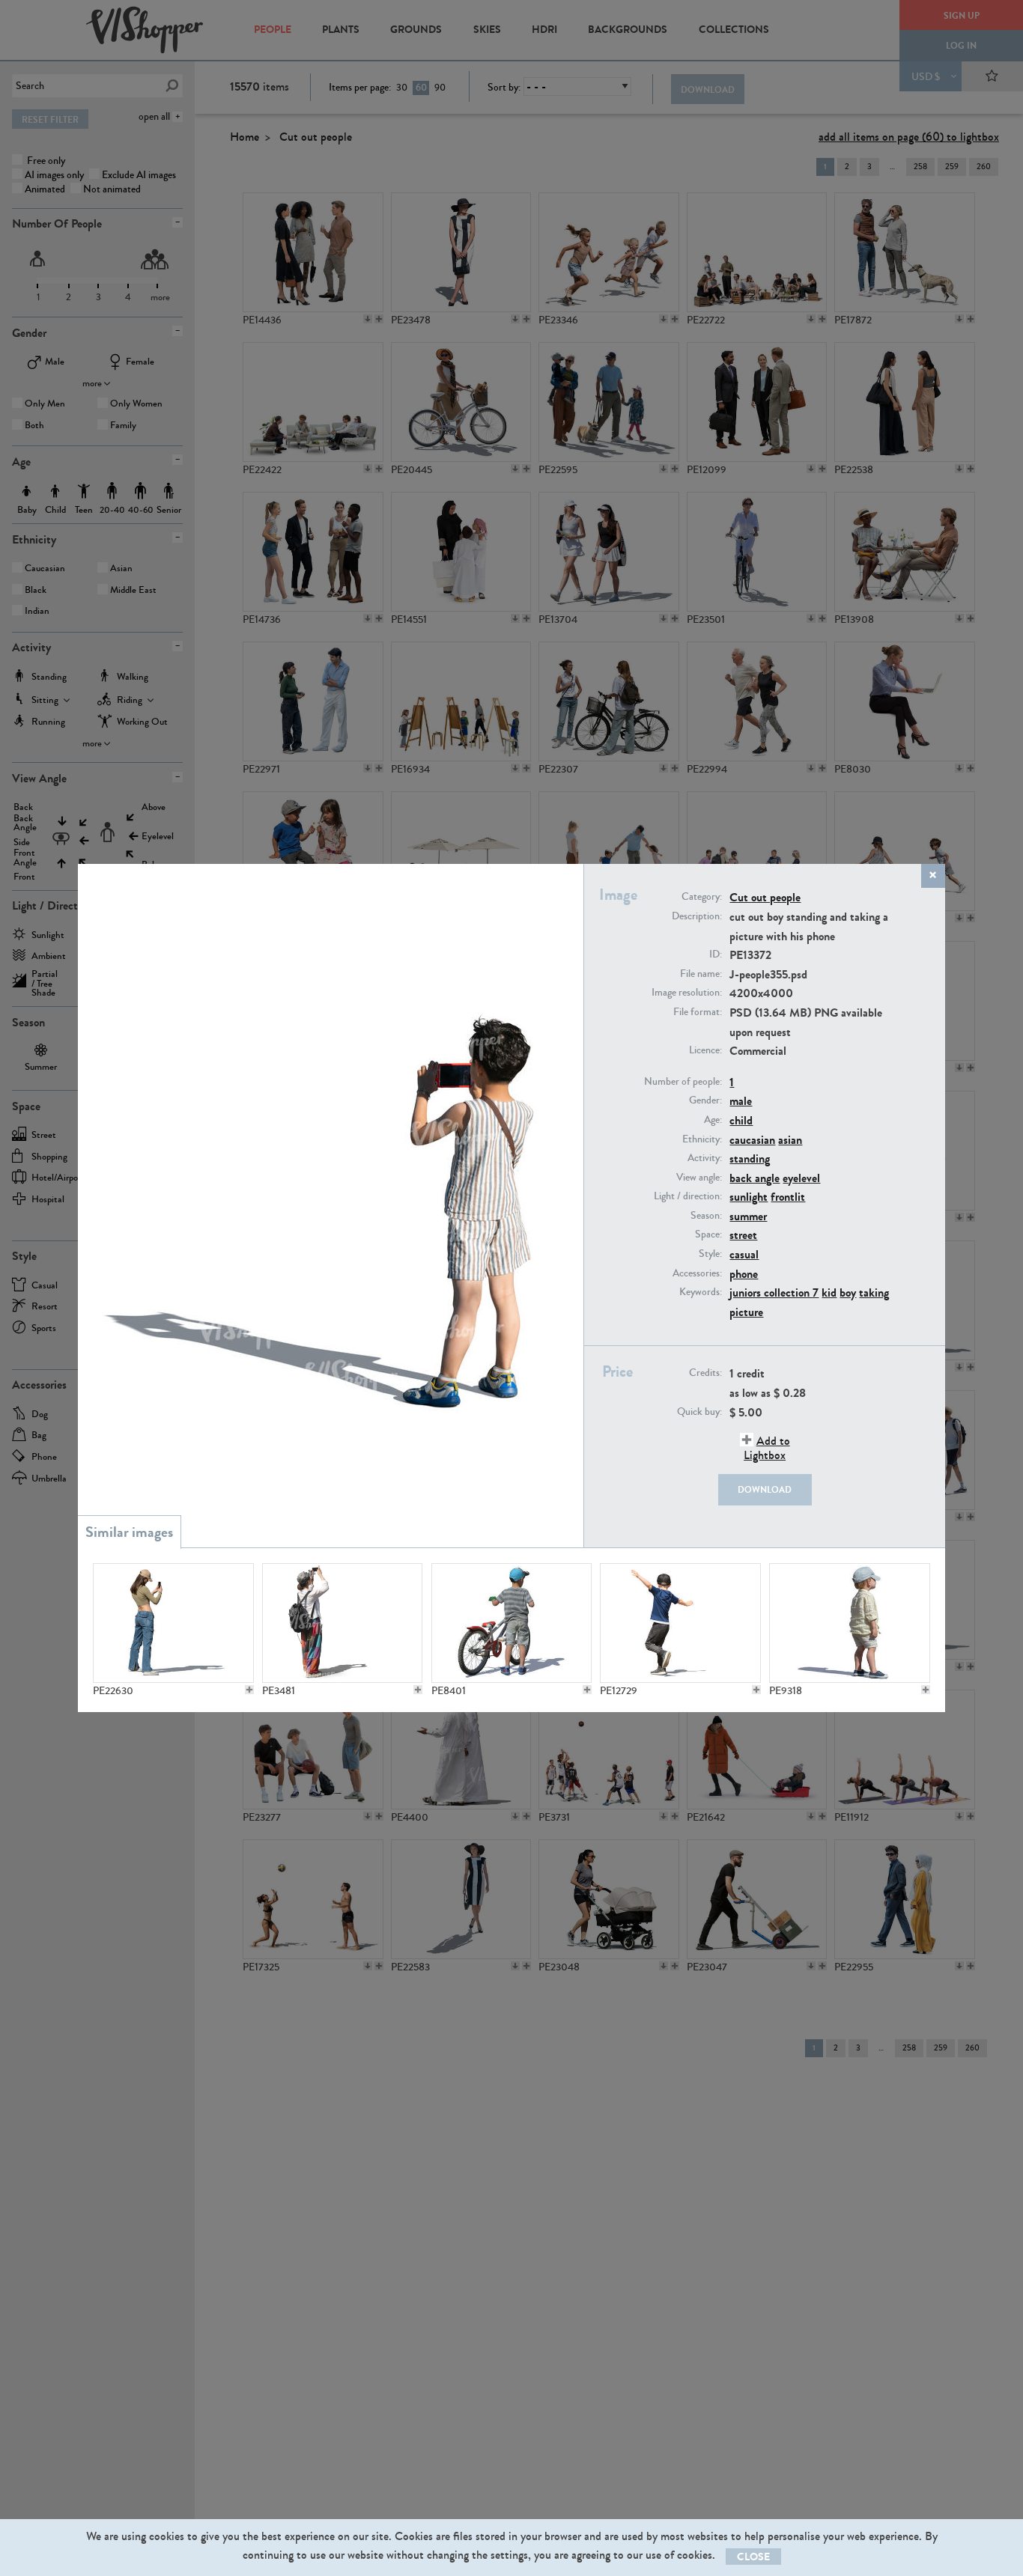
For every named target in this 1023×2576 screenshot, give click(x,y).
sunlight (749, 1197)
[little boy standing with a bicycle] (511, 1623)
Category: (702, 897)
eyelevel (801, 1178)
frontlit (788, 1197)
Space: (708, 1234)
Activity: (705, 1158)
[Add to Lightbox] (249, 1690)
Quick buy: (699, 1412)
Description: (697, 916)
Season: (706, 1216)
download (765, 1490)
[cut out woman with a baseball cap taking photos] (173, 1623)
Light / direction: (688, 1196)
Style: (710, 1254)
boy (848, 1292)
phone (744, 1274)
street (743, 1235)
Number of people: (683, 1082)
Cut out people (765, 897)
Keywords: (701, 1292)
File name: (701, 974)
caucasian (752, 1140)
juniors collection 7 (774, 1292)
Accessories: (697, 1273)
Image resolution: (687, 993)
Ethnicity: (702, 1139)
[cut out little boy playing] (680, 1623)
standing (750, 1158)
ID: (716, 954)
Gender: (705, 1100)
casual (744, 1254)
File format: (698, 1012)
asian (790, 1140)
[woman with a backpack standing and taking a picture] (342, 1623)
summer (748, 1216)
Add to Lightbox (767, 1448)
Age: (713, 1120)
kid (829, 1292)
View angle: (699, 1178)
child (741, 1120)
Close (753, 2557)
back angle (755, 1178)
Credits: (705, 1373)
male (741, 1101)
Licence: (705, 1050)
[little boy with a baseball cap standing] (849, 1623)
